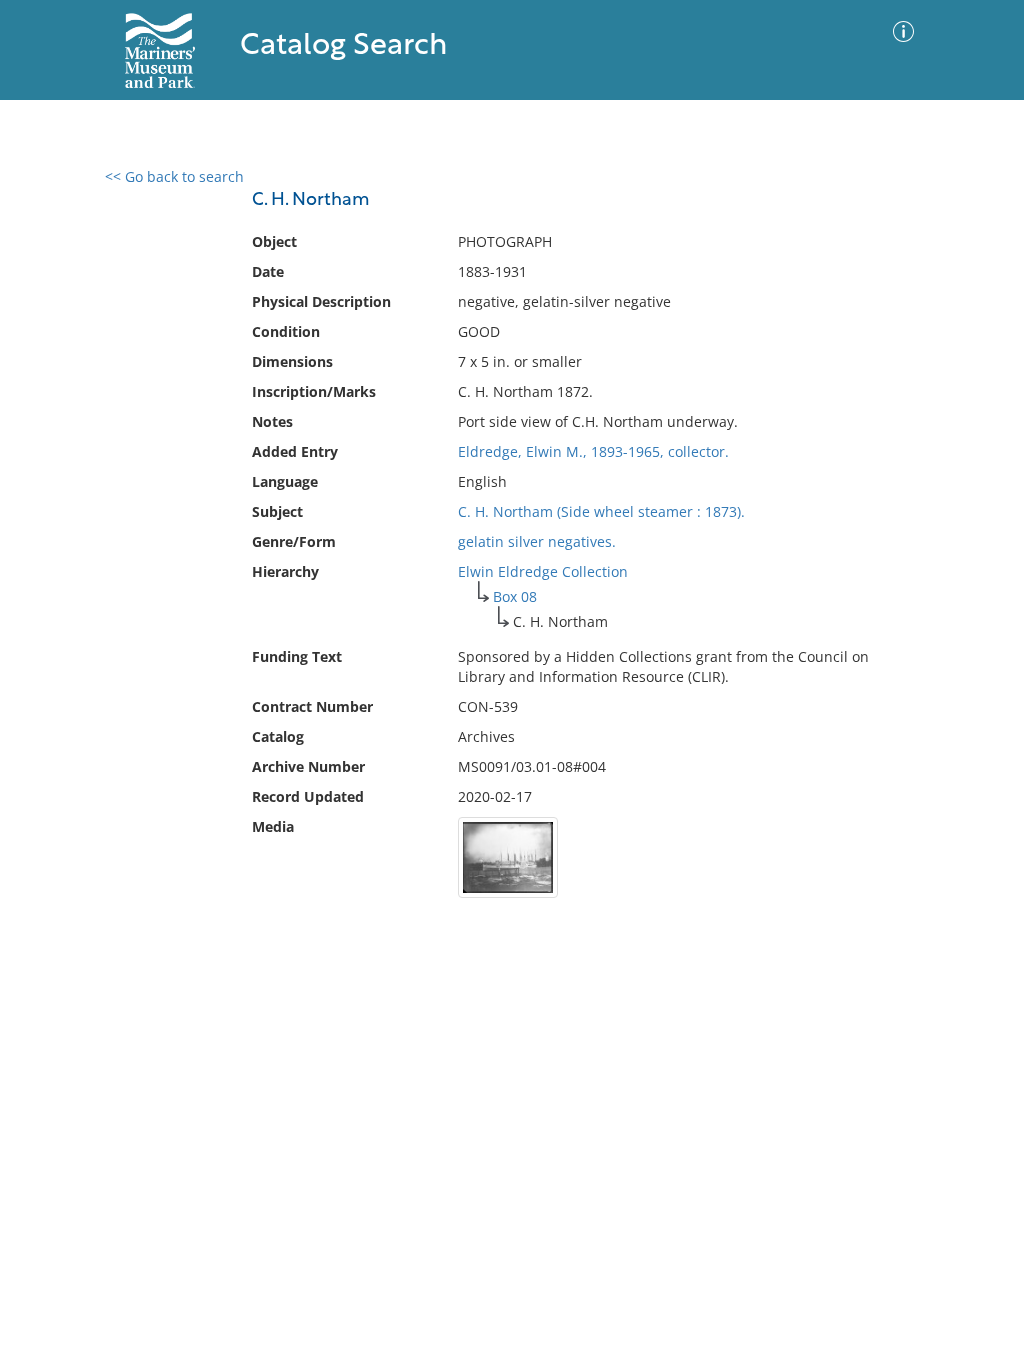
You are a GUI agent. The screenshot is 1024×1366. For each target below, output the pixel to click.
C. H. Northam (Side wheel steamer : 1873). (601, 511)
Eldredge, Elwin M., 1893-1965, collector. (593, 451)
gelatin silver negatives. (537, 541)
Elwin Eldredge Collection (543, 571)
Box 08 (515, 596)
